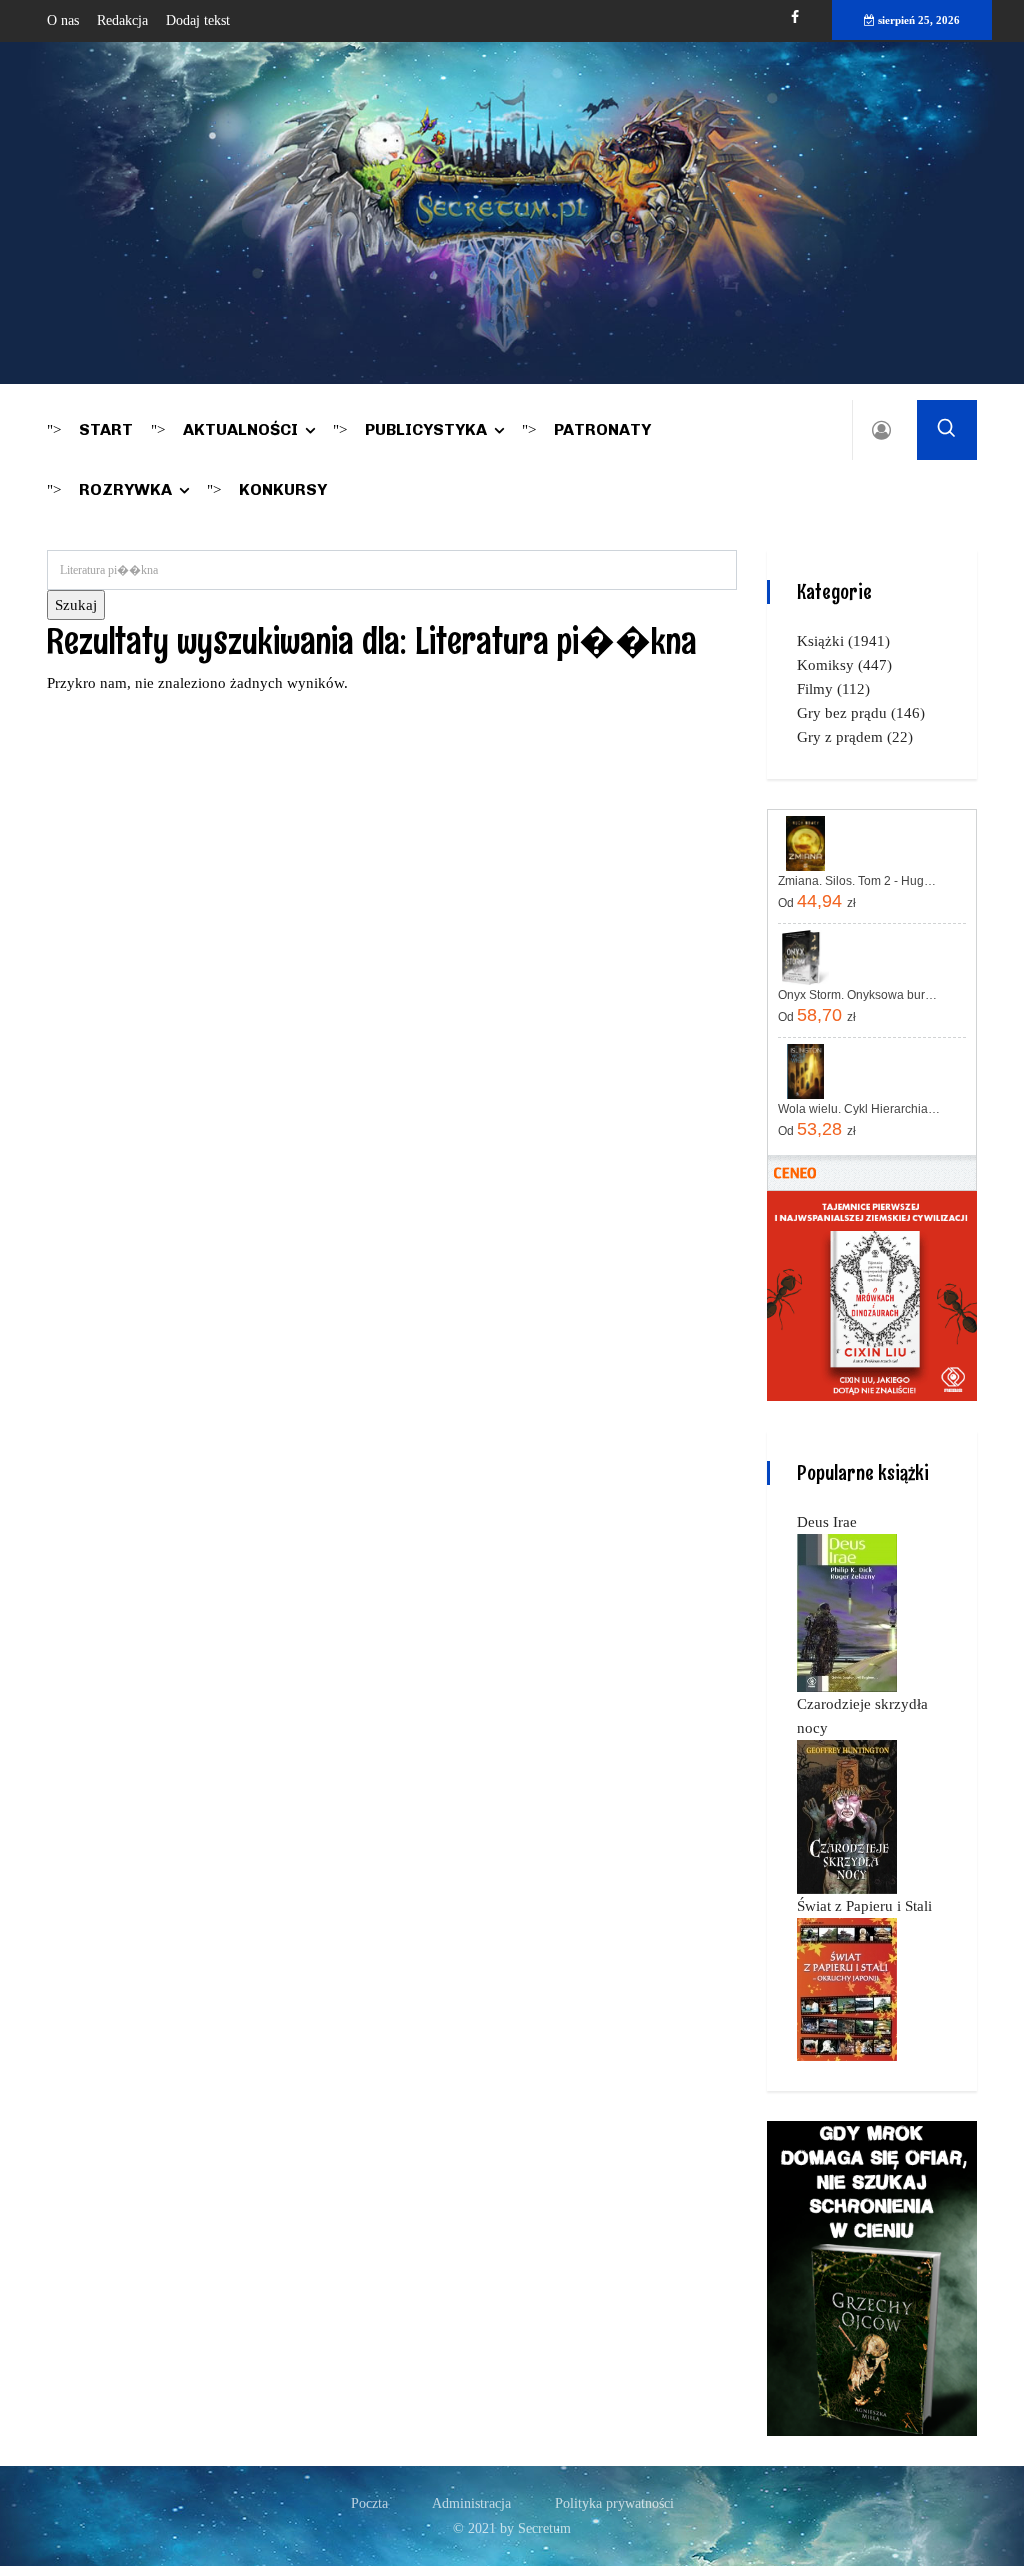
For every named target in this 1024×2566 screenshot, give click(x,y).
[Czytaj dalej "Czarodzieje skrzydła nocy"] (847, 1816)
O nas (63, 20)
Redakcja (122, 20)
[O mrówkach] (872, 1295)
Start (106, 429)
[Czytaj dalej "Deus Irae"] (847, 1612)
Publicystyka (426, 429)
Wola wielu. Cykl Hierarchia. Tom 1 (859, 1109)
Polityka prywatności (614, 2503)
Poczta (369, 2503)
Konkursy (283, 489)
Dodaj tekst (198, 20)
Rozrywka (125, 489)
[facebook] (795, 17)
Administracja (471, 2503)
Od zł (817, 901)
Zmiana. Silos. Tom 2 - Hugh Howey (859, 881)
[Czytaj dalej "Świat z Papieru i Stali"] (847, 1988)
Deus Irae (827, 1522)
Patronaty (602, 429)
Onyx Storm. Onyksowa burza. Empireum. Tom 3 (859, 995)
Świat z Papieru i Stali (864, 1906)
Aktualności (240, 429)
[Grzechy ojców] (872, 2277)
